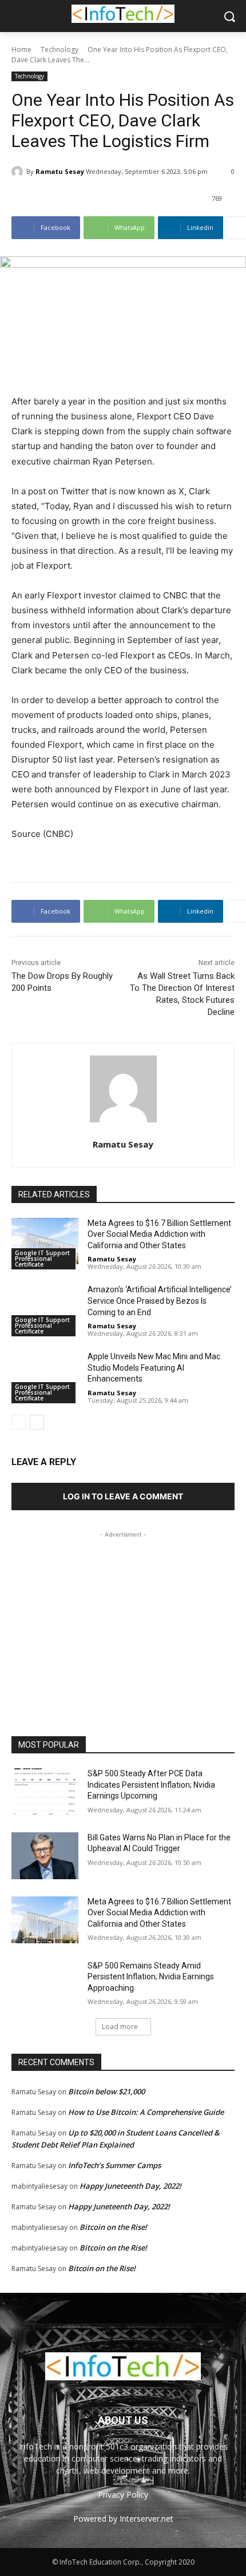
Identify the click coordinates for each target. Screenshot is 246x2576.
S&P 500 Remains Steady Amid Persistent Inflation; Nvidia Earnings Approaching (151, 1977)
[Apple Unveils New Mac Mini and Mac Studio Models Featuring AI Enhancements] (45, 1375)
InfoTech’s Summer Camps (114, 2165)
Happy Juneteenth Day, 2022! (130, 2186)
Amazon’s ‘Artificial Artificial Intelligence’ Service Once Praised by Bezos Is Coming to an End (160, 1301)
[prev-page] (19, 1422)
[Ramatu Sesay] (19, 172)
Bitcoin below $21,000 (106, 2091)
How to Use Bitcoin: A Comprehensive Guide (146, 2112)
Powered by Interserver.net (123, 2519)
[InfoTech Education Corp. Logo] (123, 14)
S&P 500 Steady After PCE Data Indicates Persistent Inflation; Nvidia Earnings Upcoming (151, 1785)
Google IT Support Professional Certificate (42, 1259)
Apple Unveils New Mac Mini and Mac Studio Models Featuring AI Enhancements (154, 1368)
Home (21, 49)
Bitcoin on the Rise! (113, 2227)
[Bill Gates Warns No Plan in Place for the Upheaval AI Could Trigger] (45, 1856)
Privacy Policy (123, 2494)
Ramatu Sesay (60, 171)
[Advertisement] (123, 1612)
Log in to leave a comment (123, 1496)
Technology (59, 49)
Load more (120, 2027)
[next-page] (37, 1422)
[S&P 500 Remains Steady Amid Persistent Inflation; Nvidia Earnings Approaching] (45, 1984)
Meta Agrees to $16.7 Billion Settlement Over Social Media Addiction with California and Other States (159, 1234)
